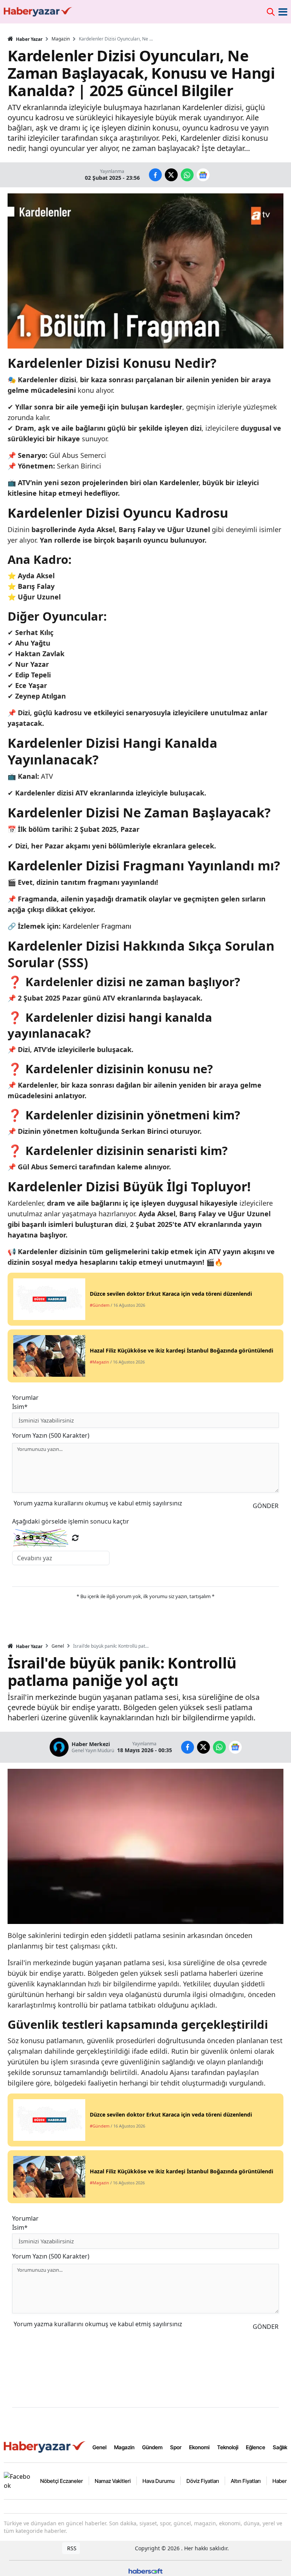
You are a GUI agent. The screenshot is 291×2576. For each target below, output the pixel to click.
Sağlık (280, 2447)
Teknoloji (228, 2447)
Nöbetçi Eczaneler (62, 2481)
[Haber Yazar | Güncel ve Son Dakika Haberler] (45, 2447)
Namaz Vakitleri (113, 2481)
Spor (176, 2447)
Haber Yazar (29, 39)
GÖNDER (266, 1506)
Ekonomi (199, 2447)
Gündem (152, 2447)
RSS (71, 2548)
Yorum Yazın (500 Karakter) (51, 1435)
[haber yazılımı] (145, 2571)
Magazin (61, 39)
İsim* (20, 1407)
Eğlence (256, 2447)
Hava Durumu (159, 2481)
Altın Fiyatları (246, 2481)
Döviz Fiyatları (203, 2481)
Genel (58, 1646)
